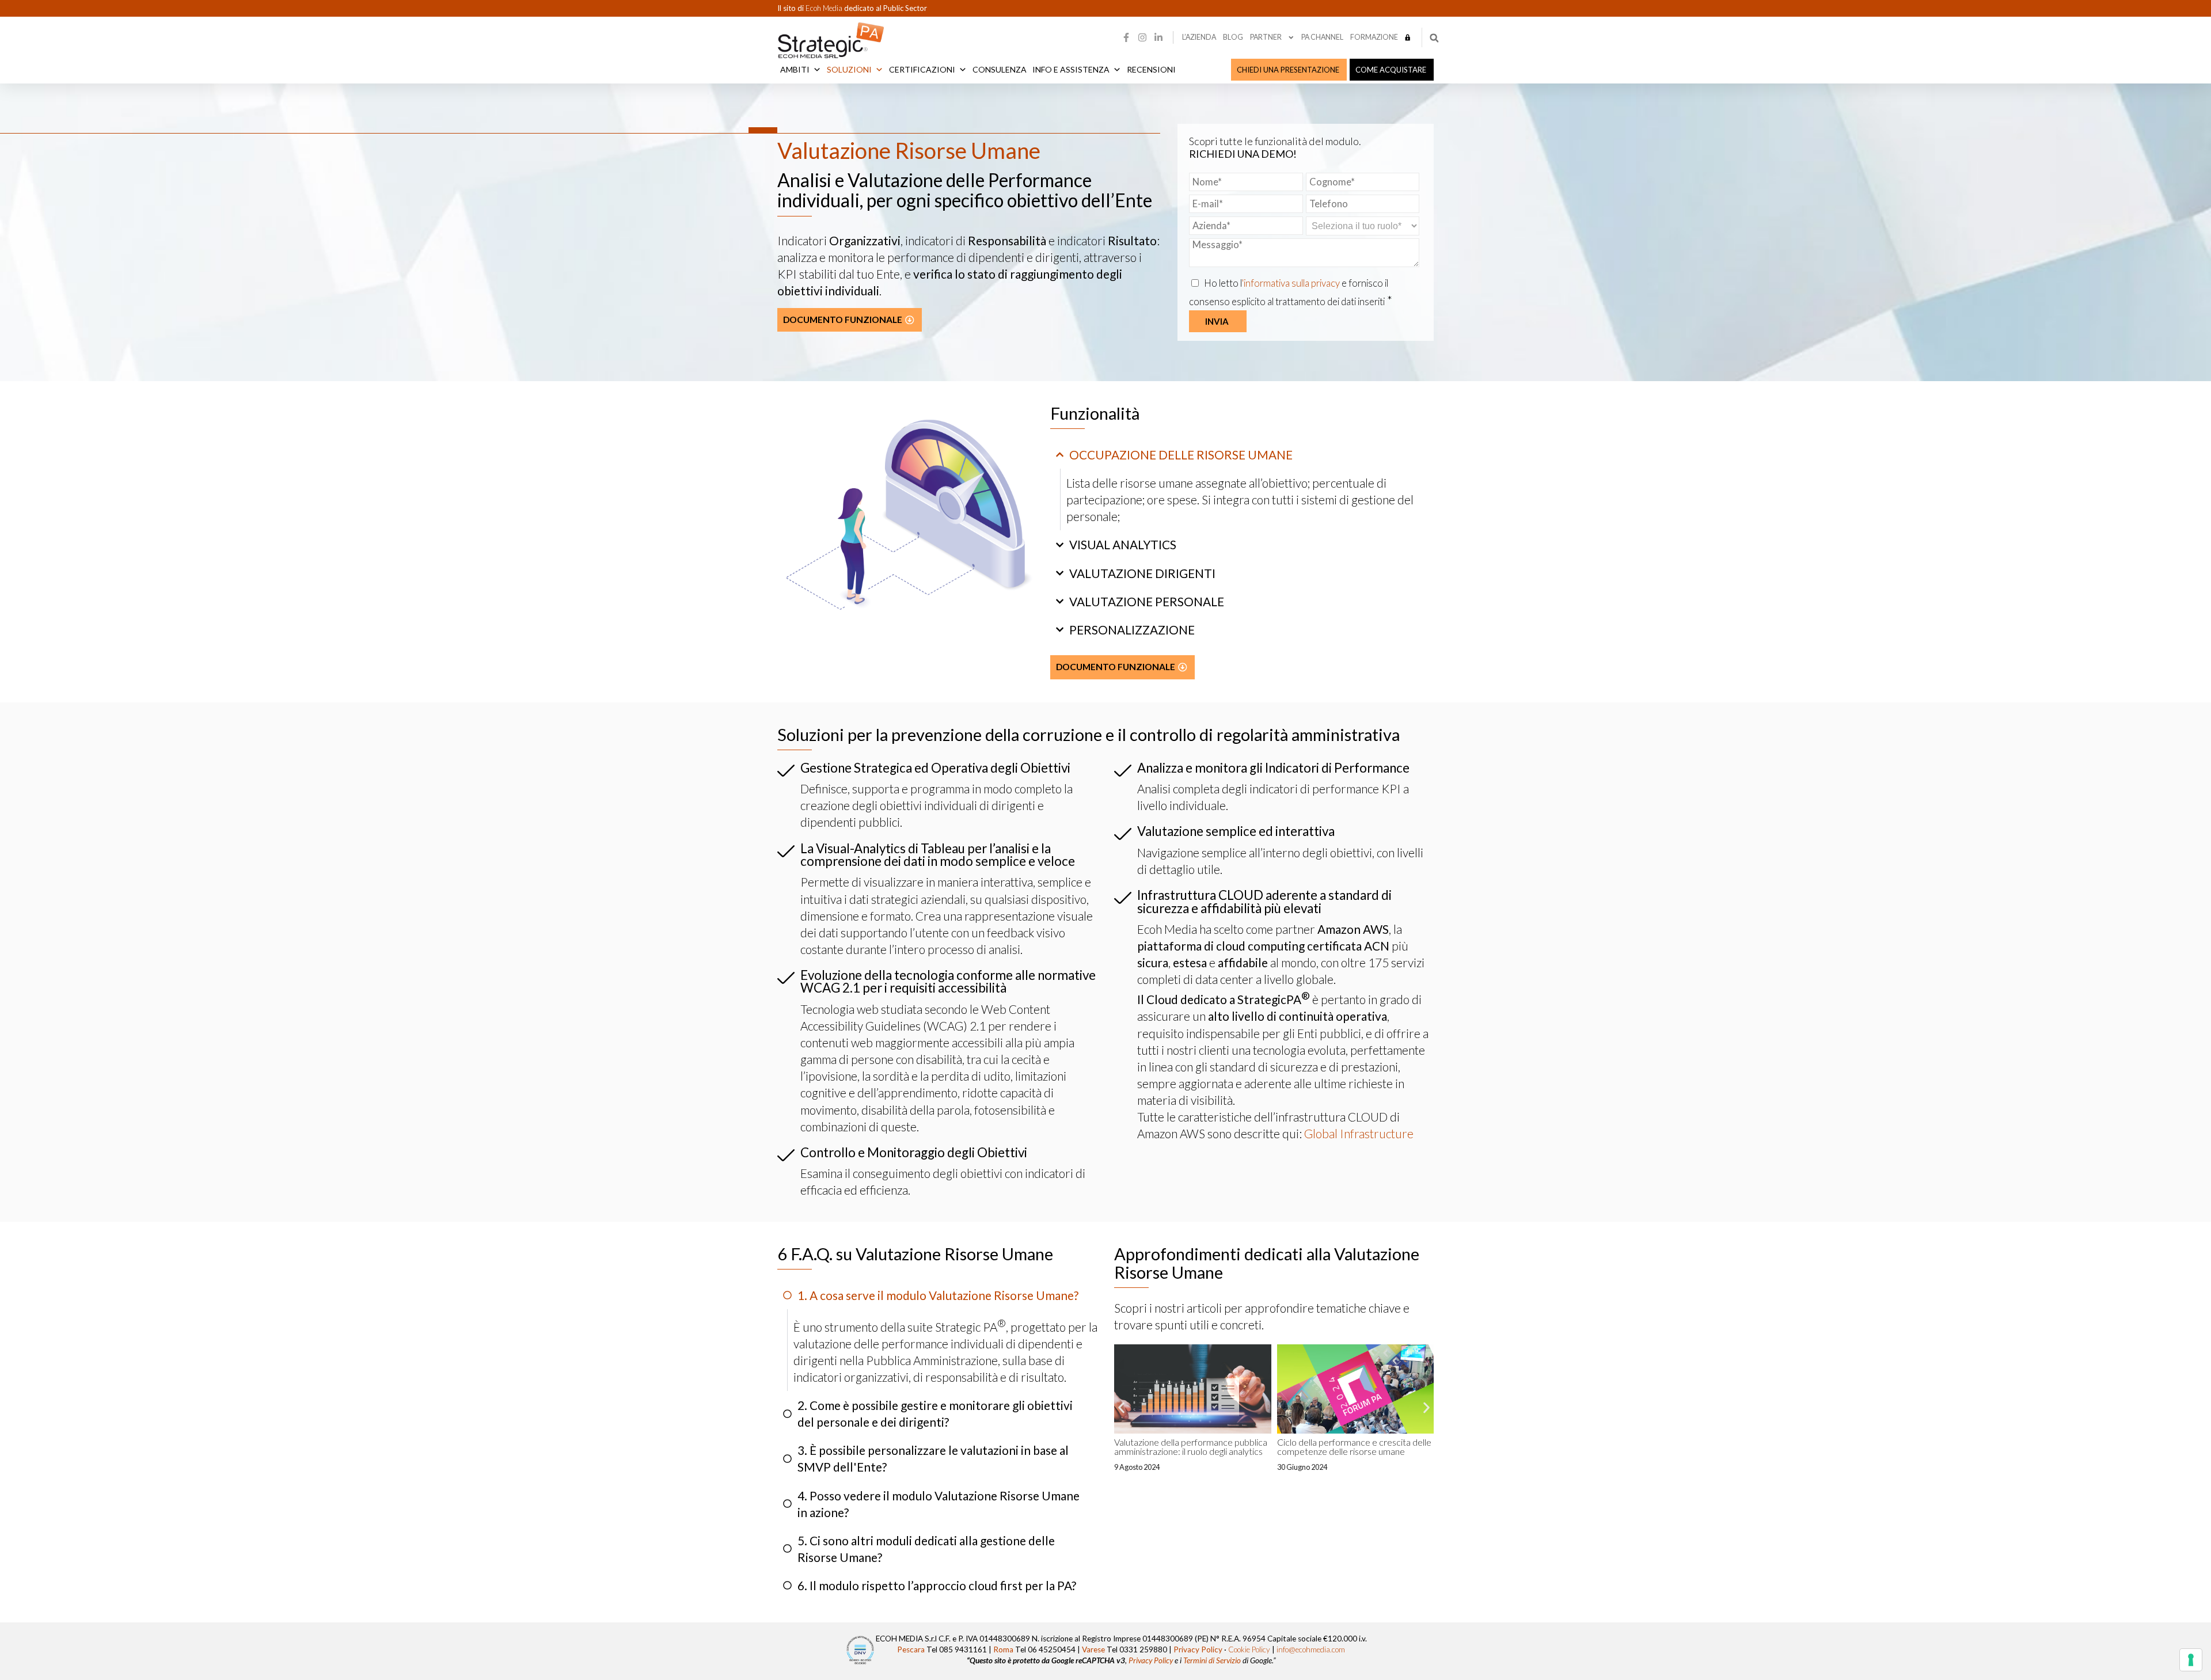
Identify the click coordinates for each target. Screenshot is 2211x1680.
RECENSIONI (1151, 69)
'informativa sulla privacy (1292, 283)
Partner (1266, 37)
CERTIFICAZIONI (922, 69)
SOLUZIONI (849, 69)
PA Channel (1322, 37)
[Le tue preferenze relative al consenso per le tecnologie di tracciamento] (2191, 1660)
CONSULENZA (1000, 69)
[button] (1434, 38)
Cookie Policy (1249, 1649)
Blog (1233, 37)
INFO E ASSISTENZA (1071, 69)
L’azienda (1199, 37)
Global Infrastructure (1359, 1133)
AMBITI (795, 69)
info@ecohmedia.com (1311, 1649)
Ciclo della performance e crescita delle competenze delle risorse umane (1354, 1447)
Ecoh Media (825, 8)
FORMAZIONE (1374, 37)
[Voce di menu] (1408, 37)
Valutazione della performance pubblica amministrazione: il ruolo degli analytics (1191, 1447)
